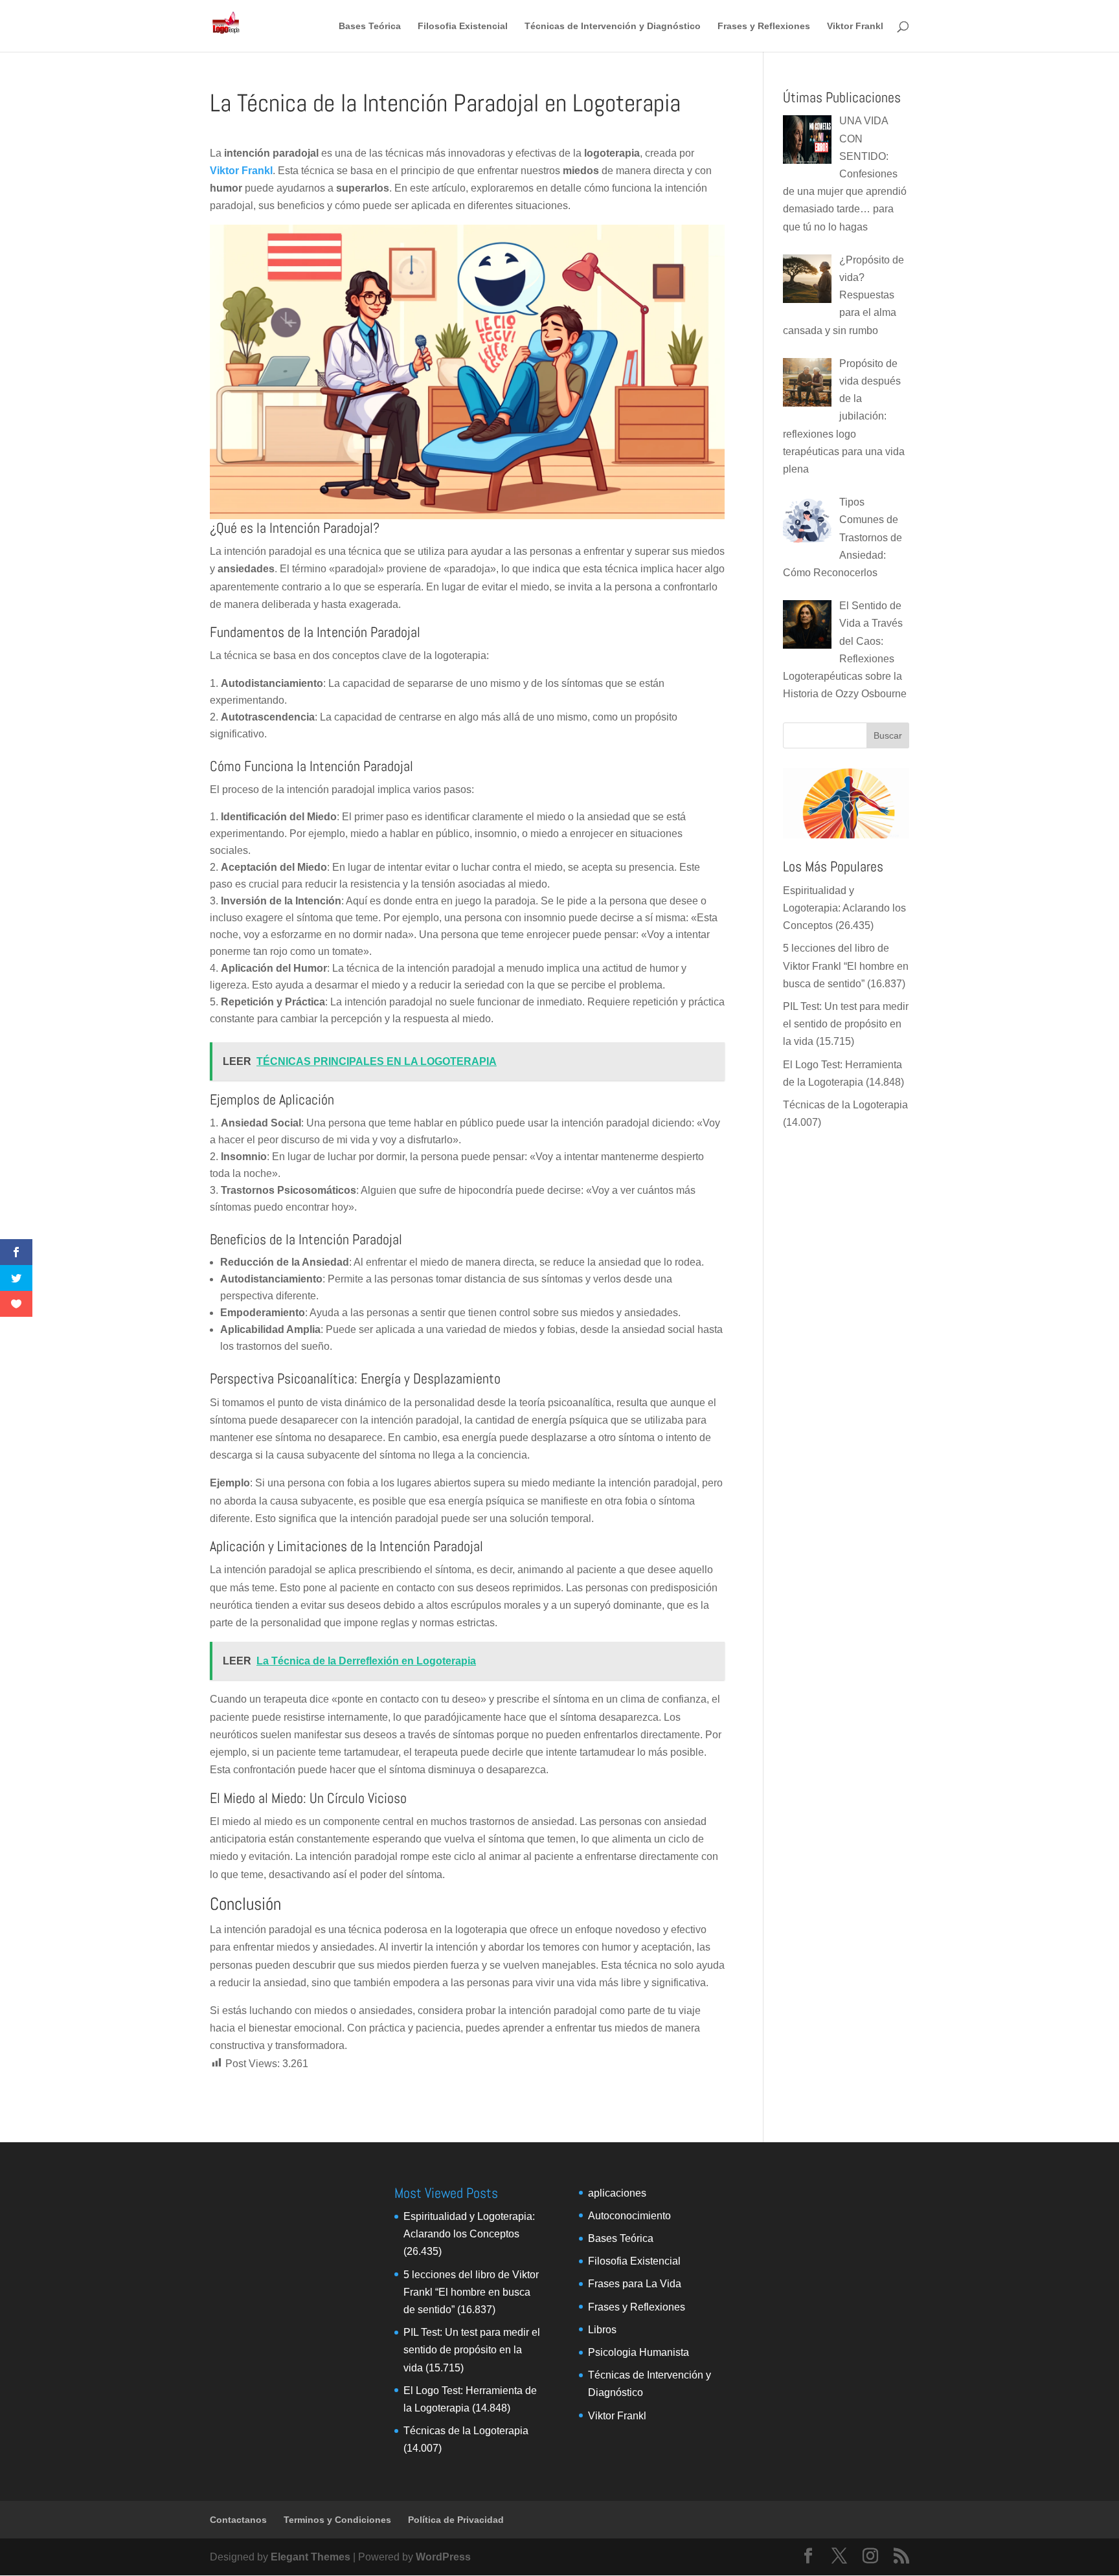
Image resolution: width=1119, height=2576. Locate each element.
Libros (602, 2330)
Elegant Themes (311, 2557)
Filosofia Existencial (463, 26)
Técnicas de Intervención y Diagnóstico (613, 26)
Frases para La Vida (635, 2284)
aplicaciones (617, 2193)
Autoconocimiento (629, 2216)
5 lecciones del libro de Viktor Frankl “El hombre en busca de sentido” (846, 966)
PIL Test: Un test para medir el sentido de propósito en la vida (846, 1024)
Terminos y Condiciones (337, 2520)
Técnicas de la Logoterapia (845, 1105)
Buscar (888, 735)
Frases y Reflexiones (764, 26)
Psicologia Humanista (639, 2352)
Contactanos (238, 2520)
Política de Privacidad (456, 2520)
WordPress (443, 2557)
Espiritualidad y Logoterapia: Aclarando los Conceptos (844, 908)
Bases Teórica (370, 26)
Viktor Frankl (855, 26)
